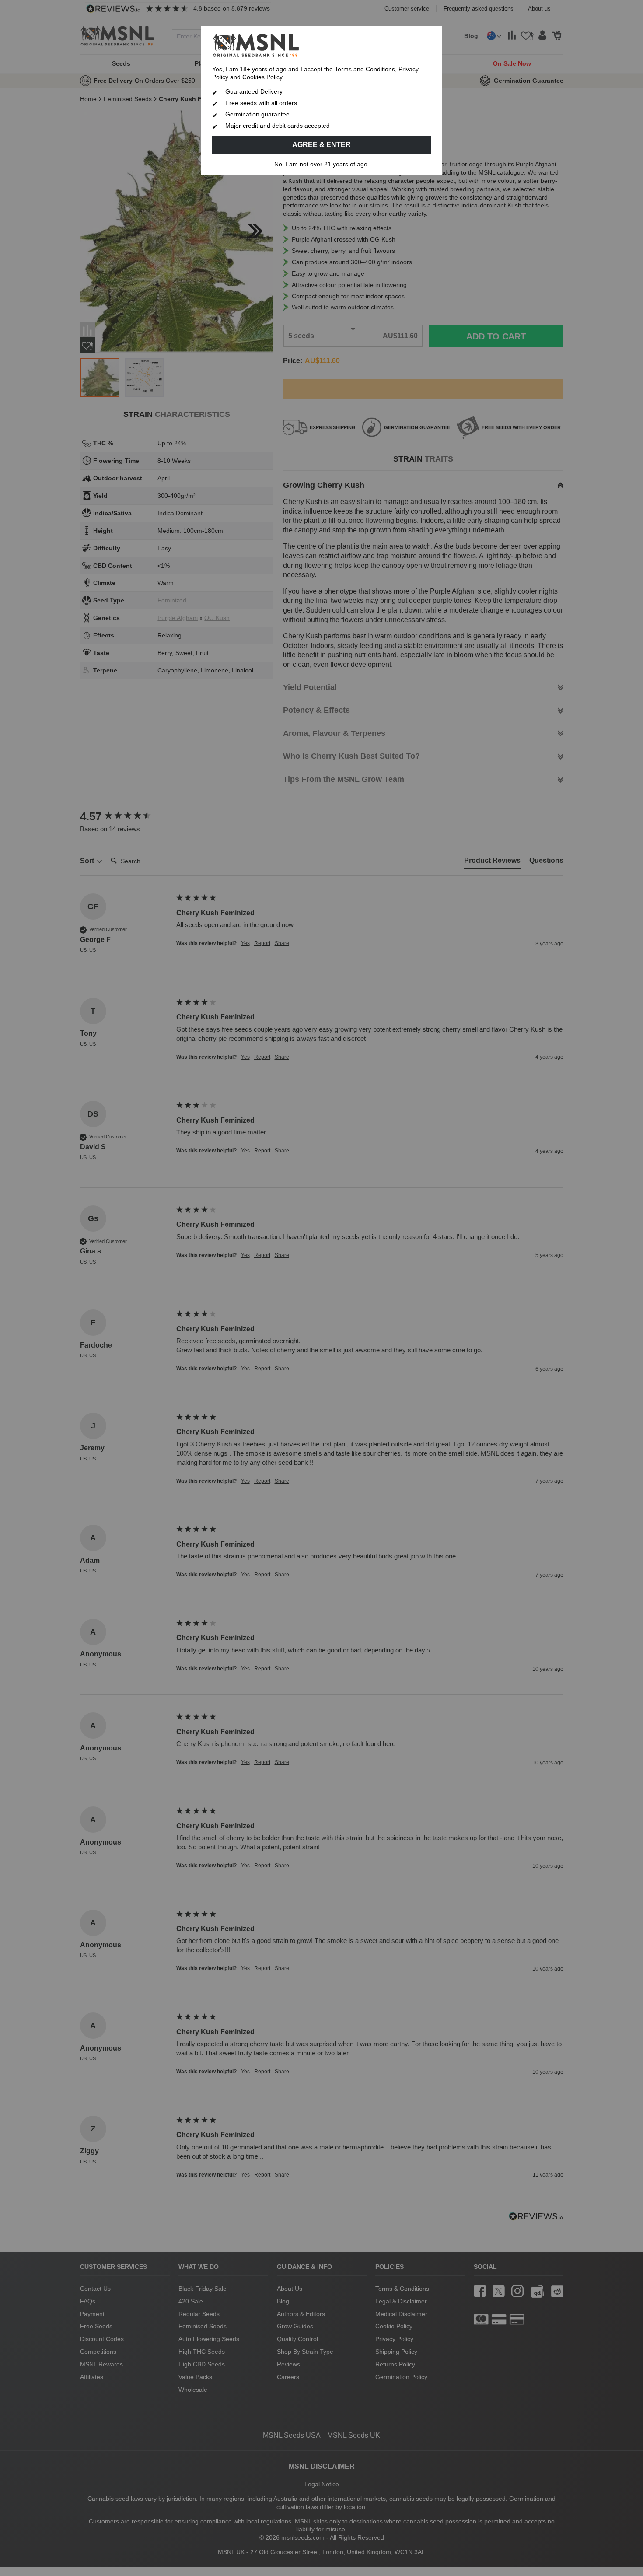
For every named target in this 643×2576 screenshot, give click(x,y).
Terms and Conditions (365, 69)
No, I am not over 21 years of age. (322, 164)
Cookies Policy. (263, 77)
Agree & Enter (321, 145)
